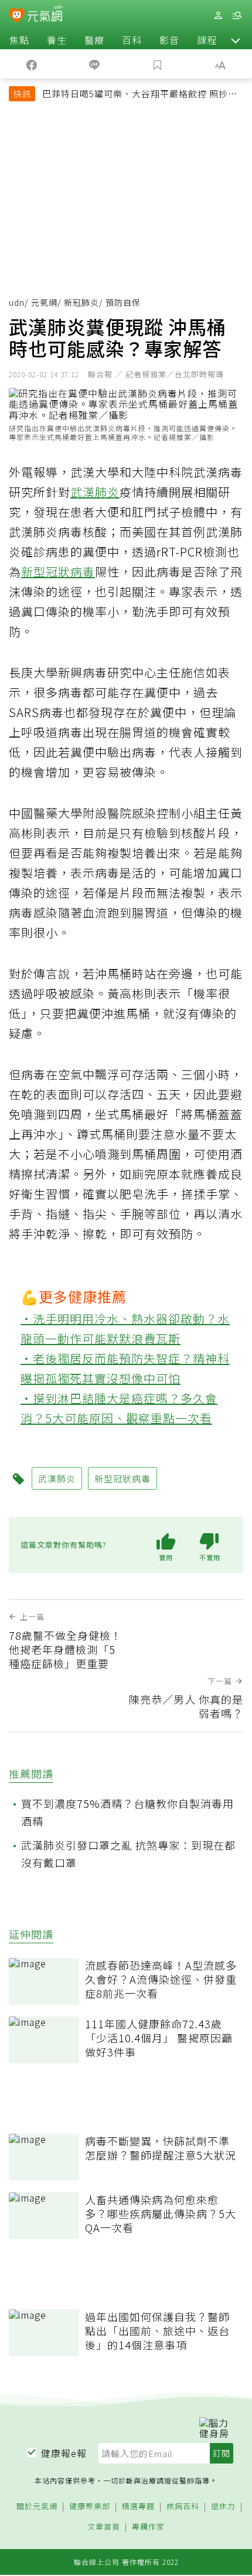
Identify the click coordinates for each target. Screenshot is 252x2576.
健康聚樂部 (90, 2507)
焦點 (19, 40)
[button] (236, 40)
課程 (207, 40)
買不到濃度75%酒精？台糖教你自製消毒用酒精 (127, 1812)
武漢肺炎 (95, 492)
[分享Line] (95, 64)
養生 (57, 40)
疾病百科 (183, 2507)
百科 (132, 40)
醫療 (94, 40)
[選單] (237, 16)
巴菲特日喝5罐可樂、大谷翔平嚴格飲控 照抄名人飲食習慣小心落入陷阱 (140, 95)
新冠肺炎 (81, 302)
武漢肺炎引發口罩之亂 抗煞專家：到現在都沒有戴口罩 (128, 1854)
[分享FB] (32, 64)
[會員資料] (218, 16)
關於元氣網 (37, 2507)
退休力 (223, 2507)
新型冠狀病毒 (58, 572)
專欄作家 (148, 2527)
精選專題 (138, 2507)
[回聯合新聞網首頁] (17, 16)
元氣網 (44, 302)
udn (17, 302)
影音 (169, 40)
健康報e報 (64, 2453)
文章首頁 (104, 2527)
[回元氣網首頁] (45, 15)
